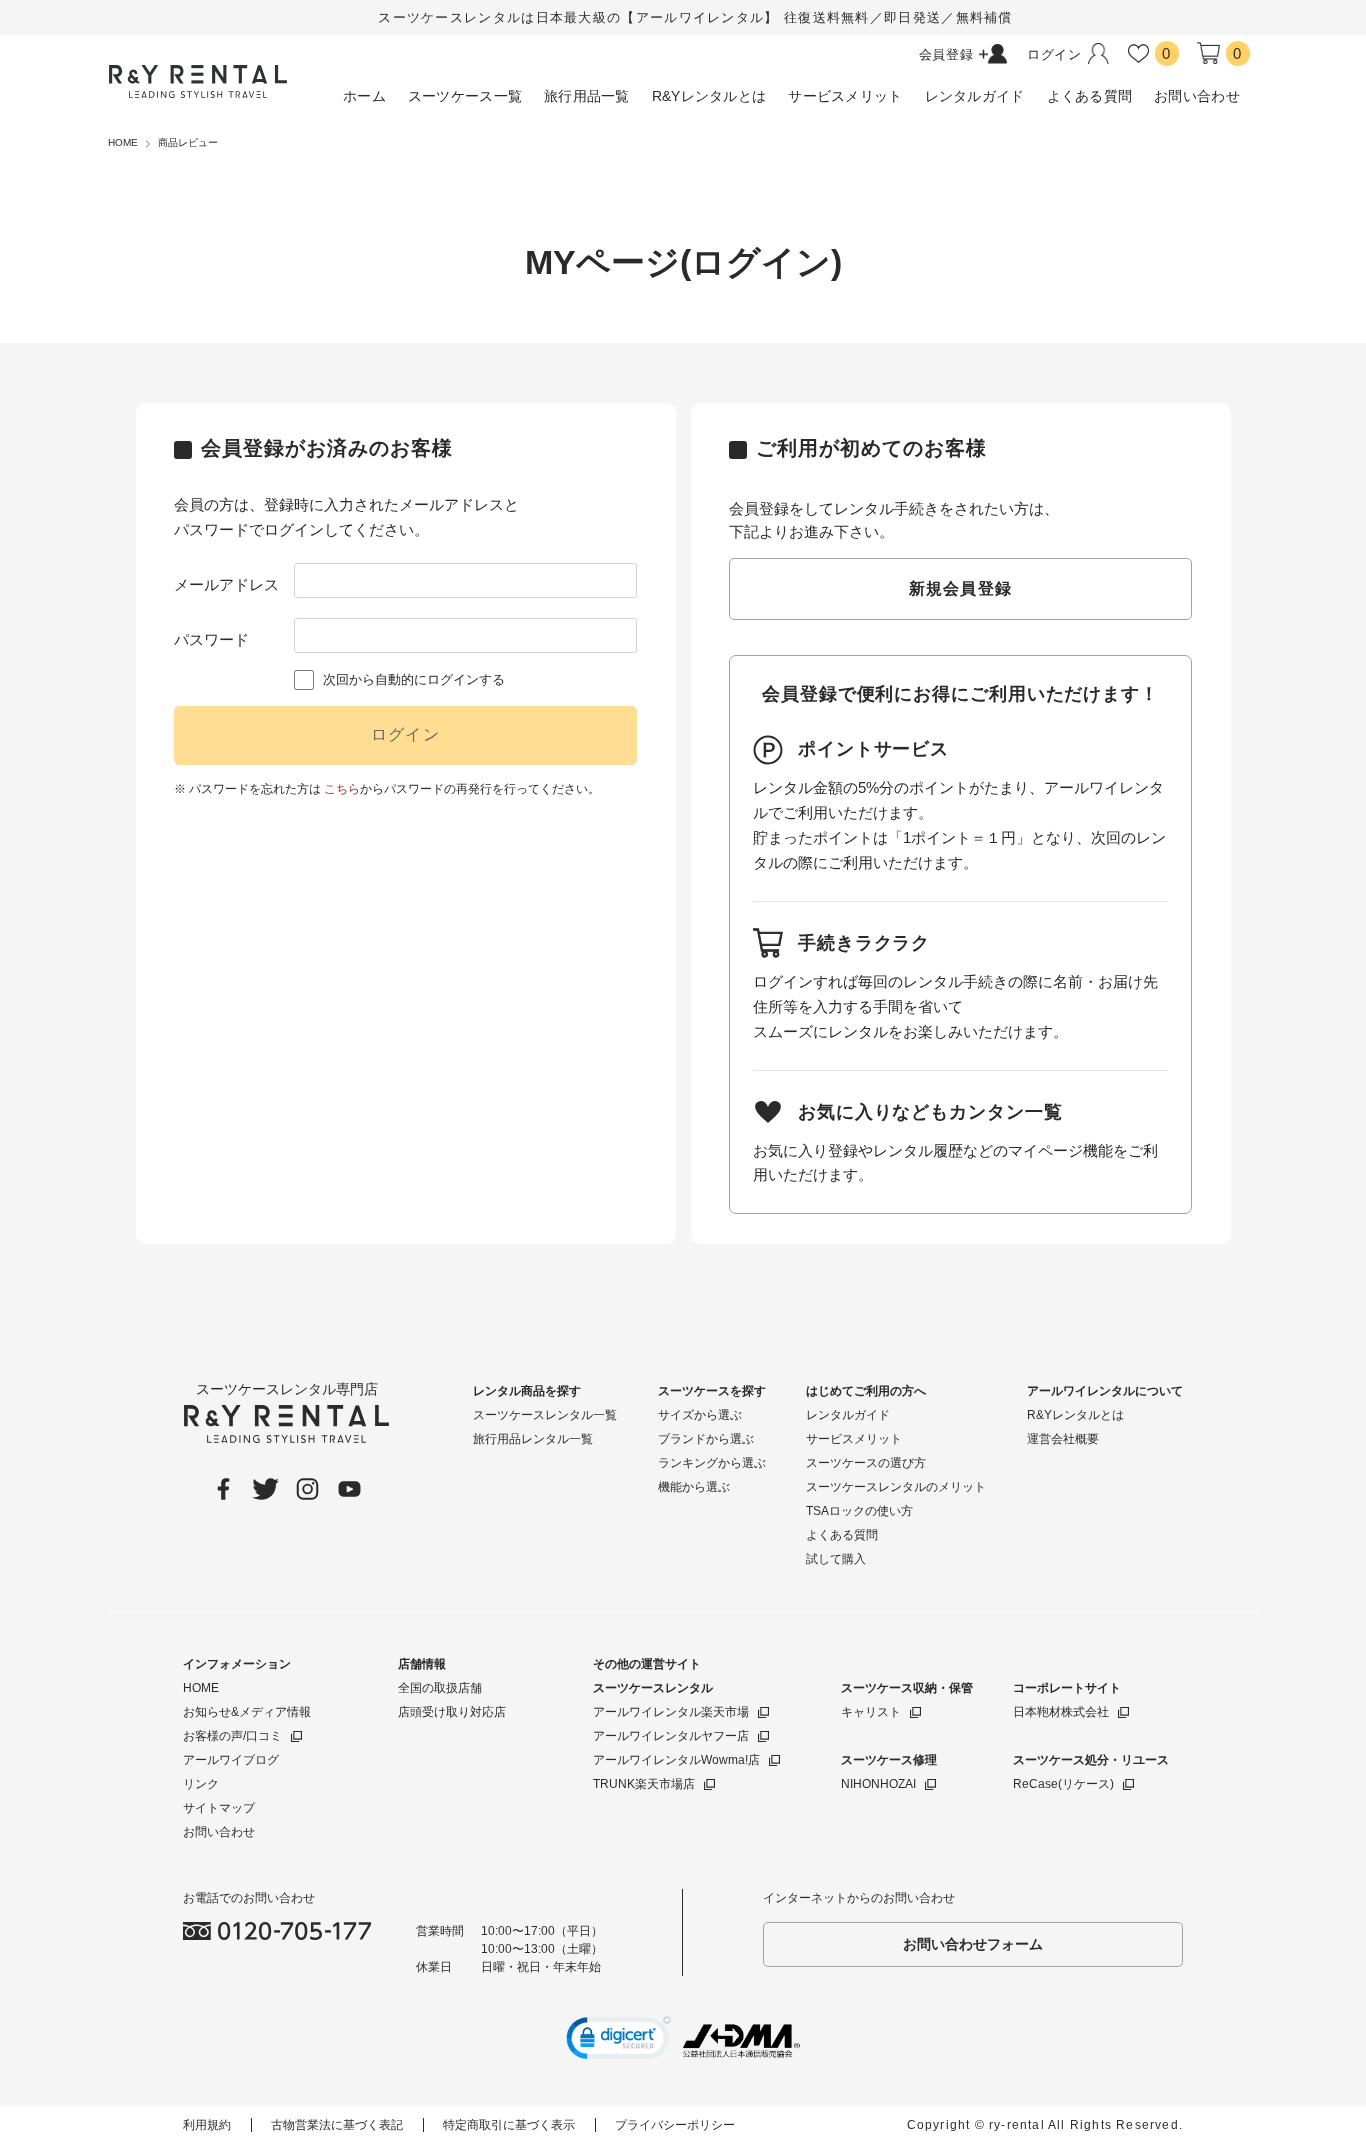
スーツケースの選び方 (866, 1463)
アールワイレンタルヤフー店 (671, 1736)
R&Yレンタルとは (1075, 1415)
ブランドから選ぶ (706, 1439)
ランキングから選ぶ (712, 1463)
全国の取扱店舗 (440, 1688)
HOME (201, 1688)
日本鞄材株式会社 (1061, 1712)
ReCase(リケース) (1063, 1784)
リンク (201, 1784)
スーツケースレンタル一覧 (545, 1415)
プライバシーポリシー (675, 2125)
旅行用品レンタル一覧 (533, 1439)
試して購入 (836, 1559)
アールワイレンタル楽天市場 (671, 1712)
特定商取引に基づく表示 (509, 2125)
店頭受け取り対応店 (452, 1712)
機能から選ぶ (694, 1487)
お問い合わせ (219, 1832)
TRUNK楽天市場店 (644, 1784)
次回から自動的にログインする (414, 679)
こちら (342, 789)
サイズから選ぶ (700, 1415)
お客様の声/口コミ (232, 1736)
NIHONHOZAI (878, 1784)
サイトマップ (219, 1808)
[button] (618, 2041)
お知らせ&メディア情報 (247, 1712)
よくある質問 (842, 1535)
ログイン (405, 734)
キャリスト (871, 1712)
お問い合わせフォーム (973, 1944)
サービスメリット (854, 1439)
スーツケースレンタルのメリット (896, 1487)
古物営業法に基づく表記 (337, 2125)
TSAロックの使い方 (859, 1511)
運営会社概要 (1063, 1439)
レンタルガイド (848, 1415)
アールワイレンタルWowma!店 (676, 1760)
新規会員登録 (961, 588)
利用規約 (207, 2125)
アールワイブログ (231, 1760)
